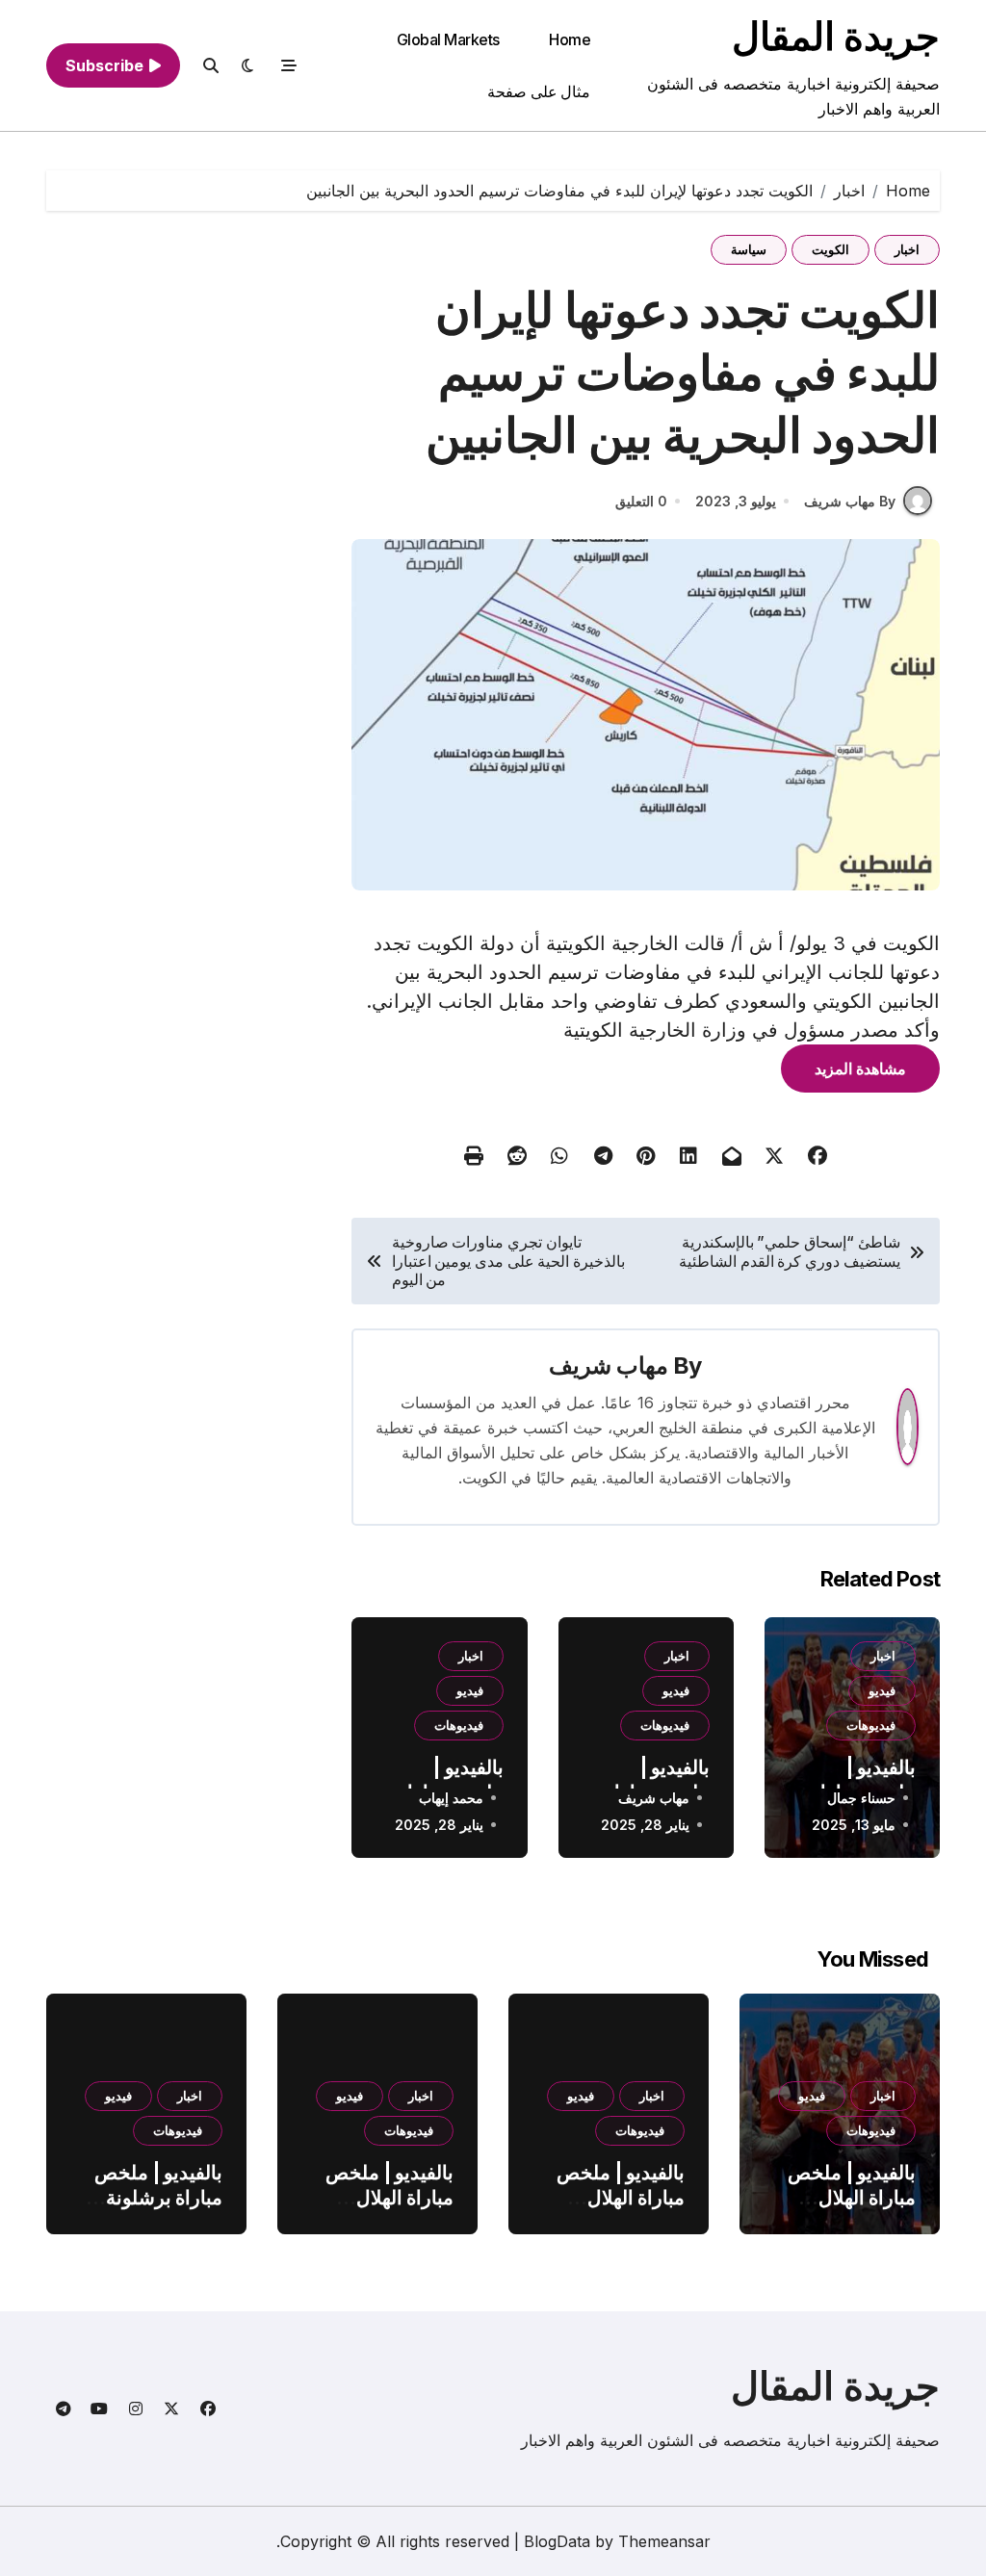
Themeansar (664, 2541)
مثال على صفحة (539, 91)
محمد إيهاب (451, 1798)
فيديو (882, 1690)
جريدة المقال (836, 36)
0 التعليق (641, 501)
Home (570, 39)
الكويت (830, 249)
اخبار (907, 249)
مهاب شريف (609, 1365)
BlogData (557, 2541)
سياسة (749, 249)
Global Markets (448, 39)
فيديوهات (871, 1725)
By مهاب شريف (850, 501)
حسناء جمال (861, 1798)
